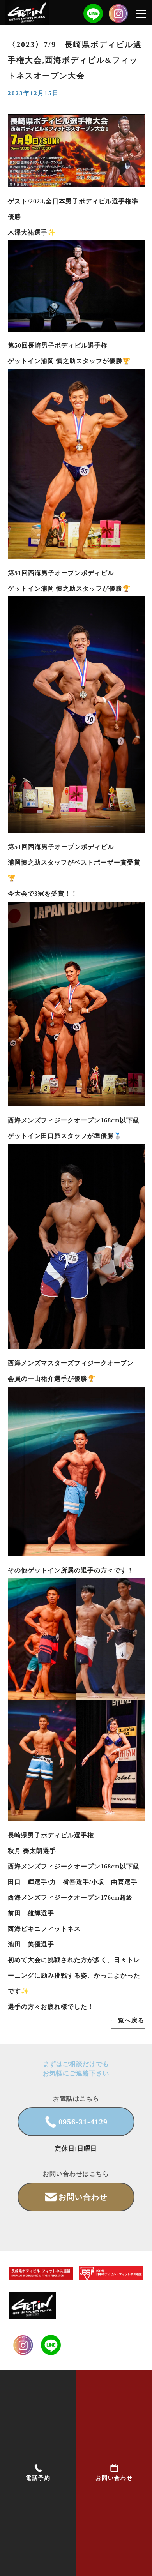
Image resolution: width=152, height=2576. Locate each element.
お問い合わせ (114, 2478)
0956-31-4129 (83, 2122)
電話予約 (38, 2478)
